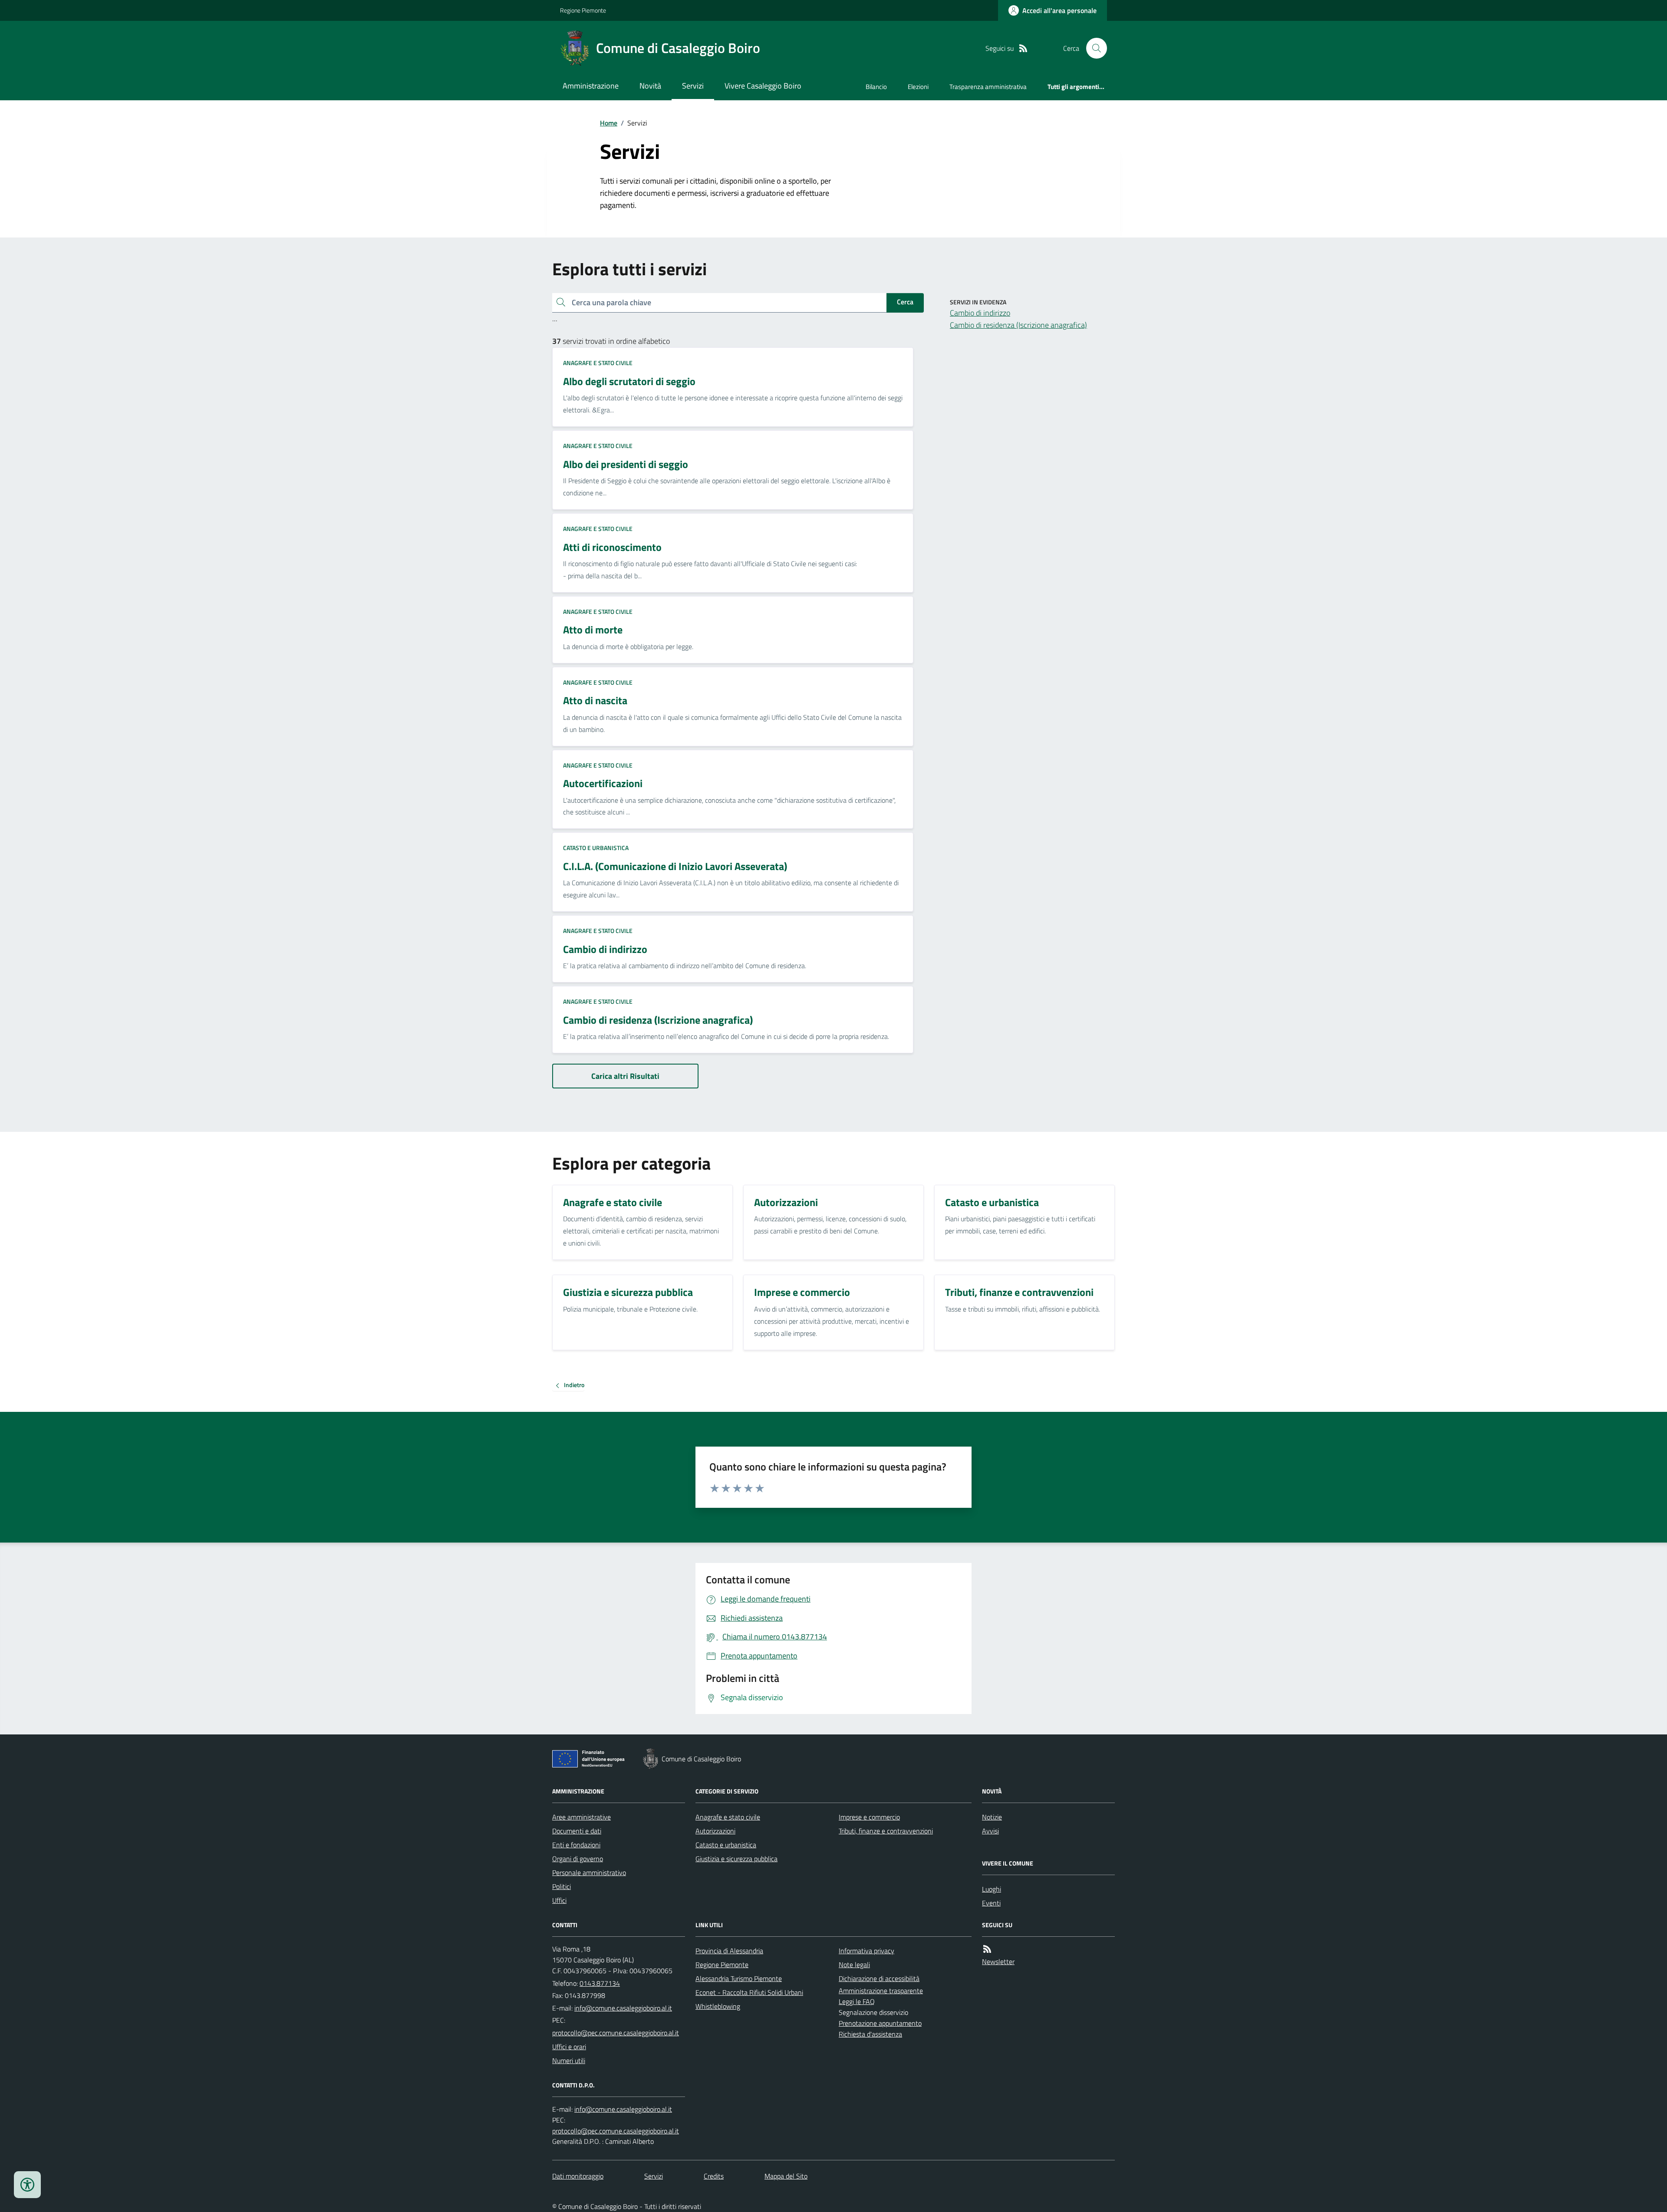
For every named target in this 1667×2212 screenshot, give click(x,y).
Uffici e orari (569, 2047)
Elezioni (918, 87)
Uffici (559, 1900)
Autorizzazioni (715, 1831)
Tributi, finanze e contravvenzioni (886, 1831)
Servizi (693, 86)
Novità (650, 86)
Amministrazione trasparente (881, 1991)
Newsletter (998, 1961)
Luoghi (992, 1889)
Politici (562, 1886)
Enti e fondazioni (576, 1845)
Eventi (991, 1903)
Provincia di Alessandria (729, 1951)
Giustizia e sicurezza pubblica (736, 1859)
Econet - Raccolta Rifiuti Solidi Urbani (749, 1992)
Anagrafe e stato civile (598, 363)
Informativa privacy (866, 1951)
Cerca (905, 302)
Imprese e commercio (869, 1817)
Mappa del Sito (786, 2176)
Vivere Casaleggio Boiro (763, 86)
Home (609, 123)
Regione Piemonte (583, 10)
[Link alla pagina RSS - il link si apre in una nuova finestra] (1023, 48)
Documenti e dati (577, 1831)
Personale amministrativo (589, 1872)
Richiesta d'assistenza (870, 2034)
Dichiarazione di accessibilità (879, 1978)
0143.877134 (600, 1983)
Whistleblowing (718, 2006)
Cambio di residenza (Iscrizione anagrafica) (1018, 325)
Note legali (854, 1965)
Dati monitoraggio (578, 2176)
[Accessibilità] (27, 2185)
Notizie (992, 1817)
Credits (714, 2176)
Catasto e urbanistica (596, 848)
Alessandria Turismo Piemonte (739, 1978)
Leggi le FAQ (857, 2001)
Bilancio (876, 87)
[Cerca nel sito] (1093, 48)
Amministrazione (591, 86)
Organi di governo (578, 1859)
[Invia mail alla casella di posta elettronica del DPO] (623, 2109)
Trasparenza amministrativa (988, 87)
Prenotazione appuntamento (880, 2023)
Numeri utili (569, 2060)
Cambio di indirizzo (980, 313)
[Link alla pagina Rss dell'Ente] (987, 1949)
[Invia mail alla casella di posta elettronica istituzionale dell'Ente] (623, 2008)
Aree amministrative (581, 1817)
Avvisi (990, 1831)
